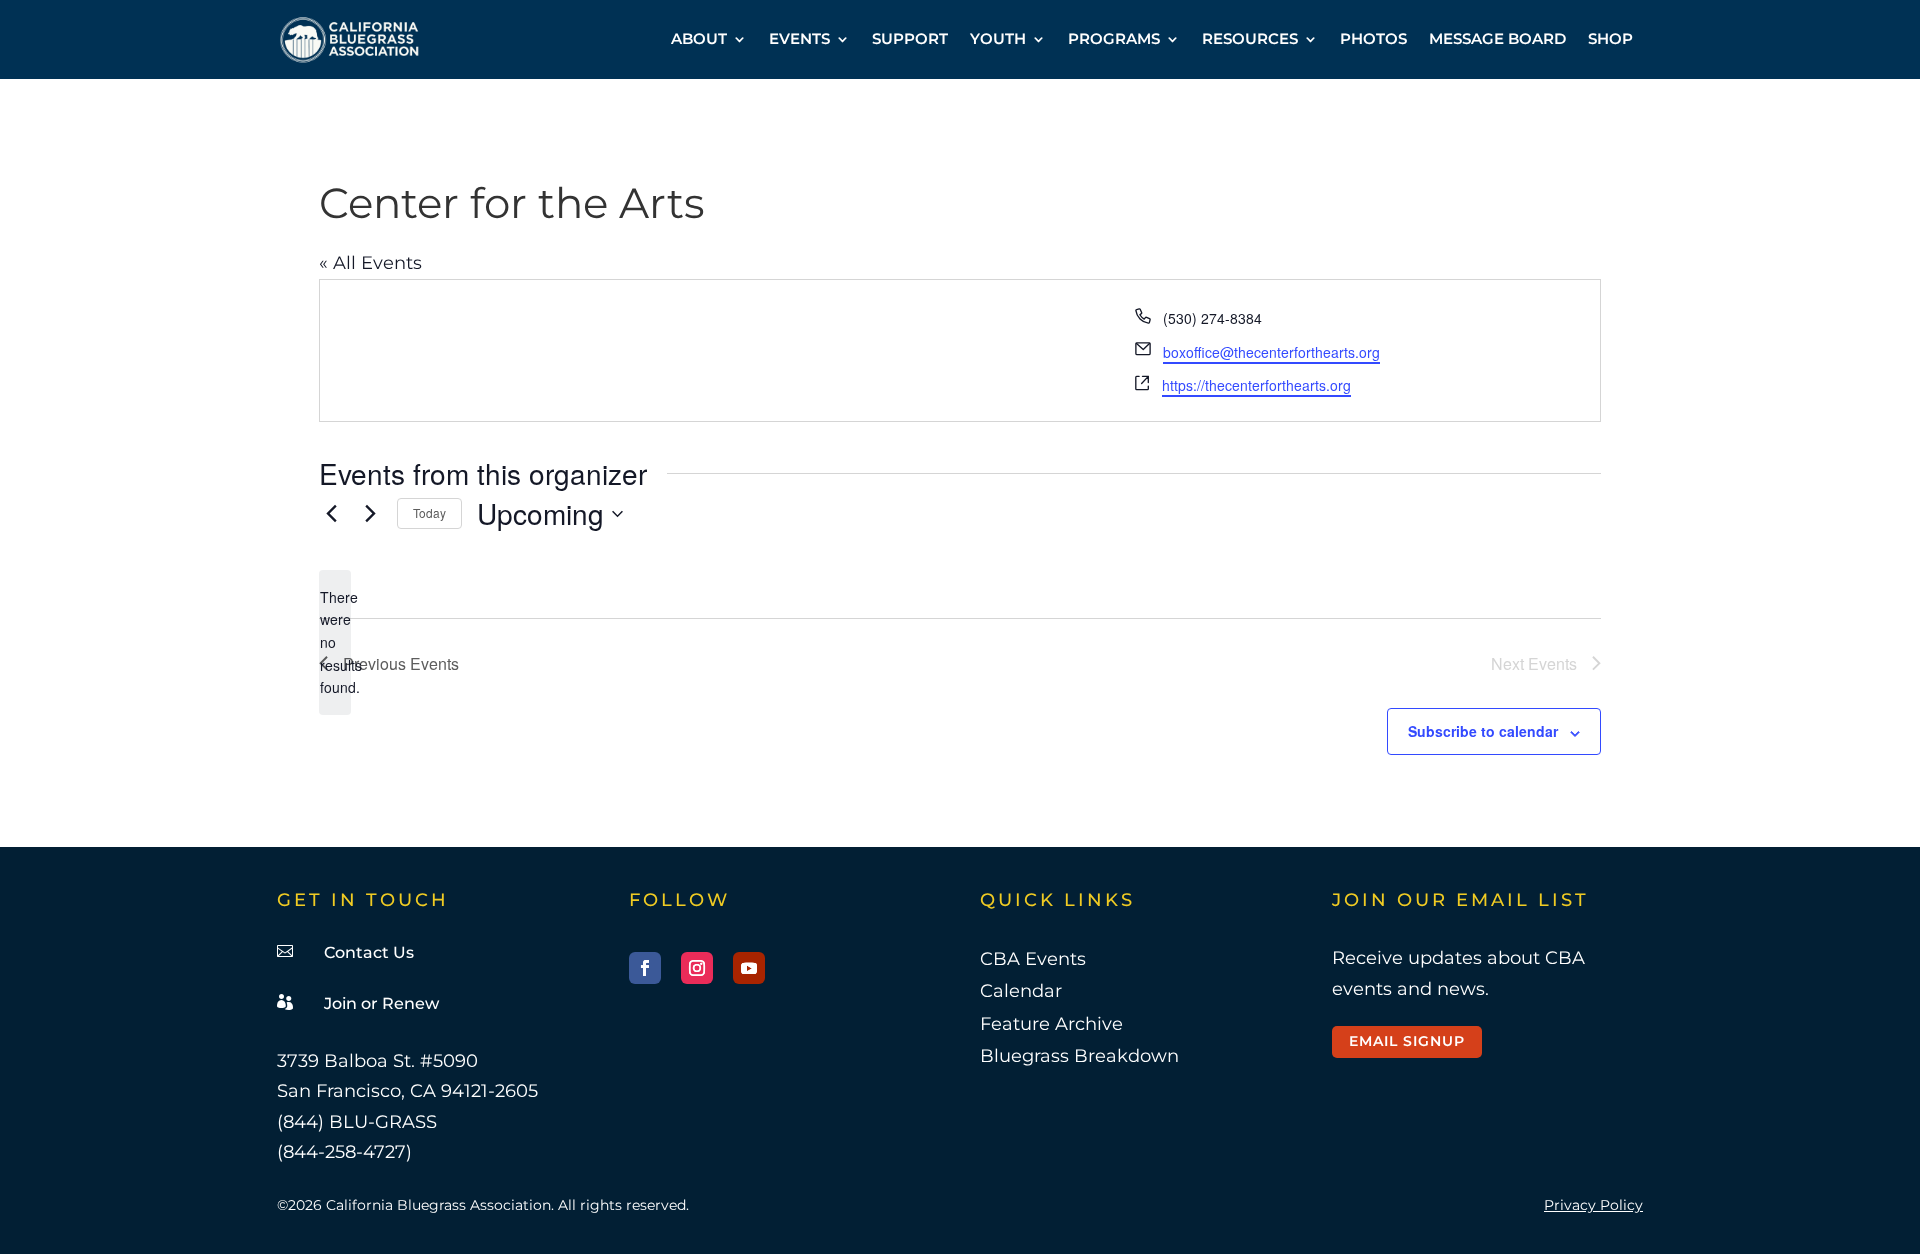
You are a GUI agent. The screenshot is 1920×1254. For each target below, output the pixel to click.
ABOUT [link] (699, 38)
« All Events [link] (370, 263)
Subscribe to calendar (1483, 731)
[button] (645, 968)
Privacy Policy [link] (1593, 1205)
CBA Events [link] (1033, 959)
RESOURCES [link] (1250, 38)
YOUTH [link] (998, 38)
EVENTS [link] (799, 38)
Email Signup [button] (1407, 1041)
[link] (349, 39)
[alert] (335, 642)
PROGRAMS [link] (1114, 38)
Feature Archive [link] (1051, 1024)
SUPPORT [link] (910, 38)
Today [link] (429, 512)
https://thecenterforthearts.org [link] (1256, 385)
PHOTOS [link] (1373, 38)
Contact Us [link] (369, 952)
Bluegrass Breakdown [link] (1079, 1056)
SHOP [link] (1610, 38)
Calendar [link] (1021, 991)
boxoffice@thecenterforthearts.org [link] (1271, 352)
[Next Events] (370, 514)
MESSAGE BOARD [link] (1497, 38)
